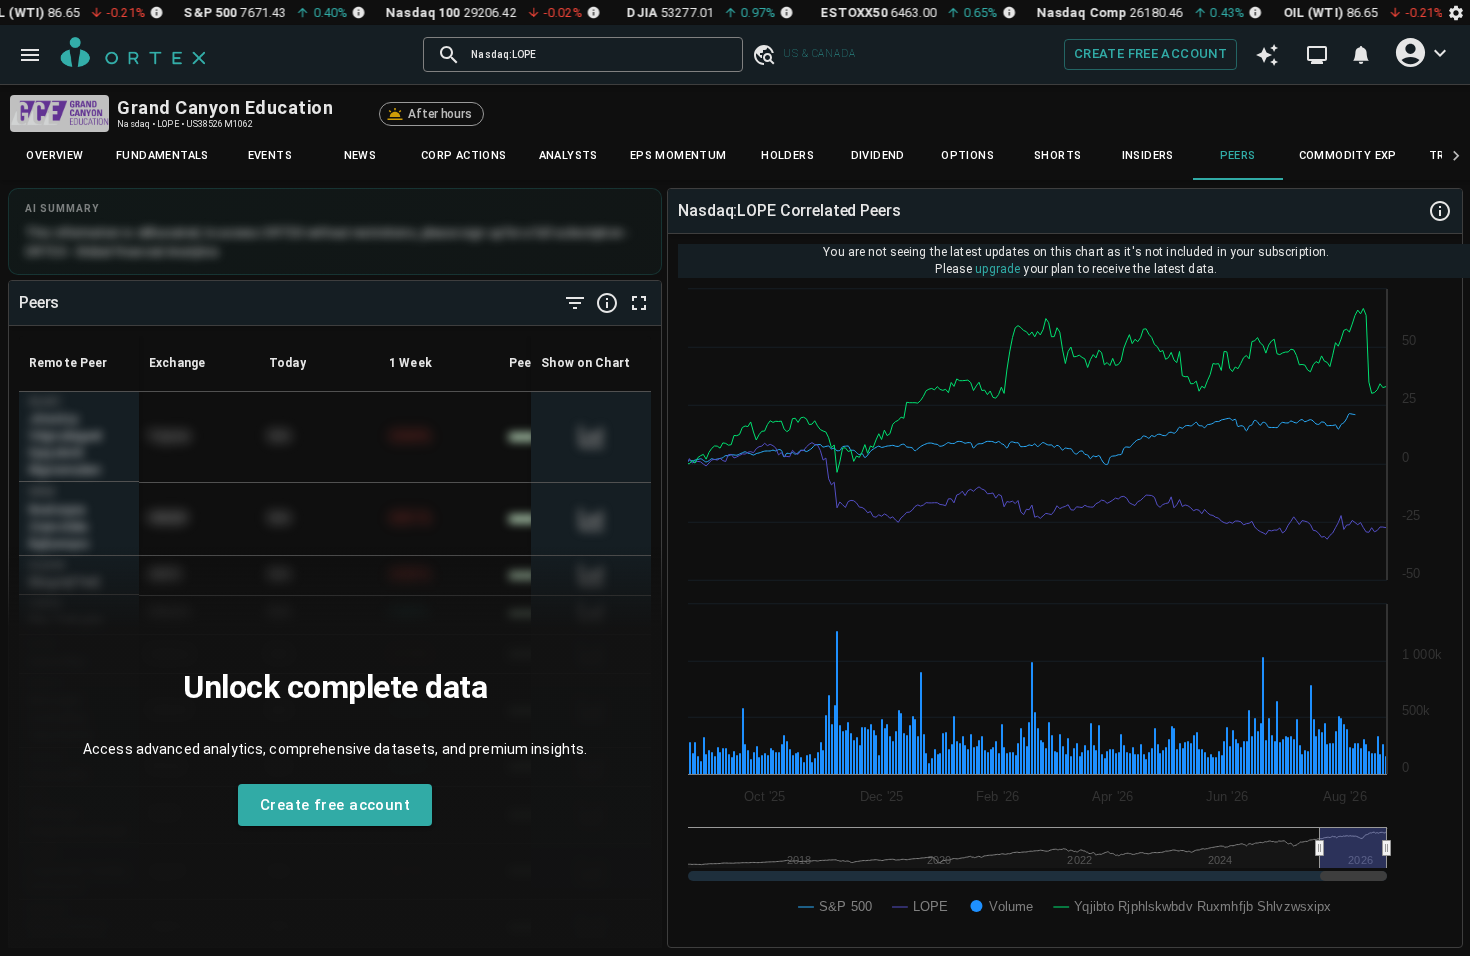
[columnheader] (79, 363)
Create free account (1150, 53)
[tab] (55, 156)
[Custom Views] (1317, 55)
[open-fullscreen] (639, 303)
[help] (607, 303)
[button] (763, 54)
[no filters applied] (575, 303)
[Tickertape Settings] (1456, 12)
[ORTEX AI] (1267, 54)
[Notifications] (1361, 55)
